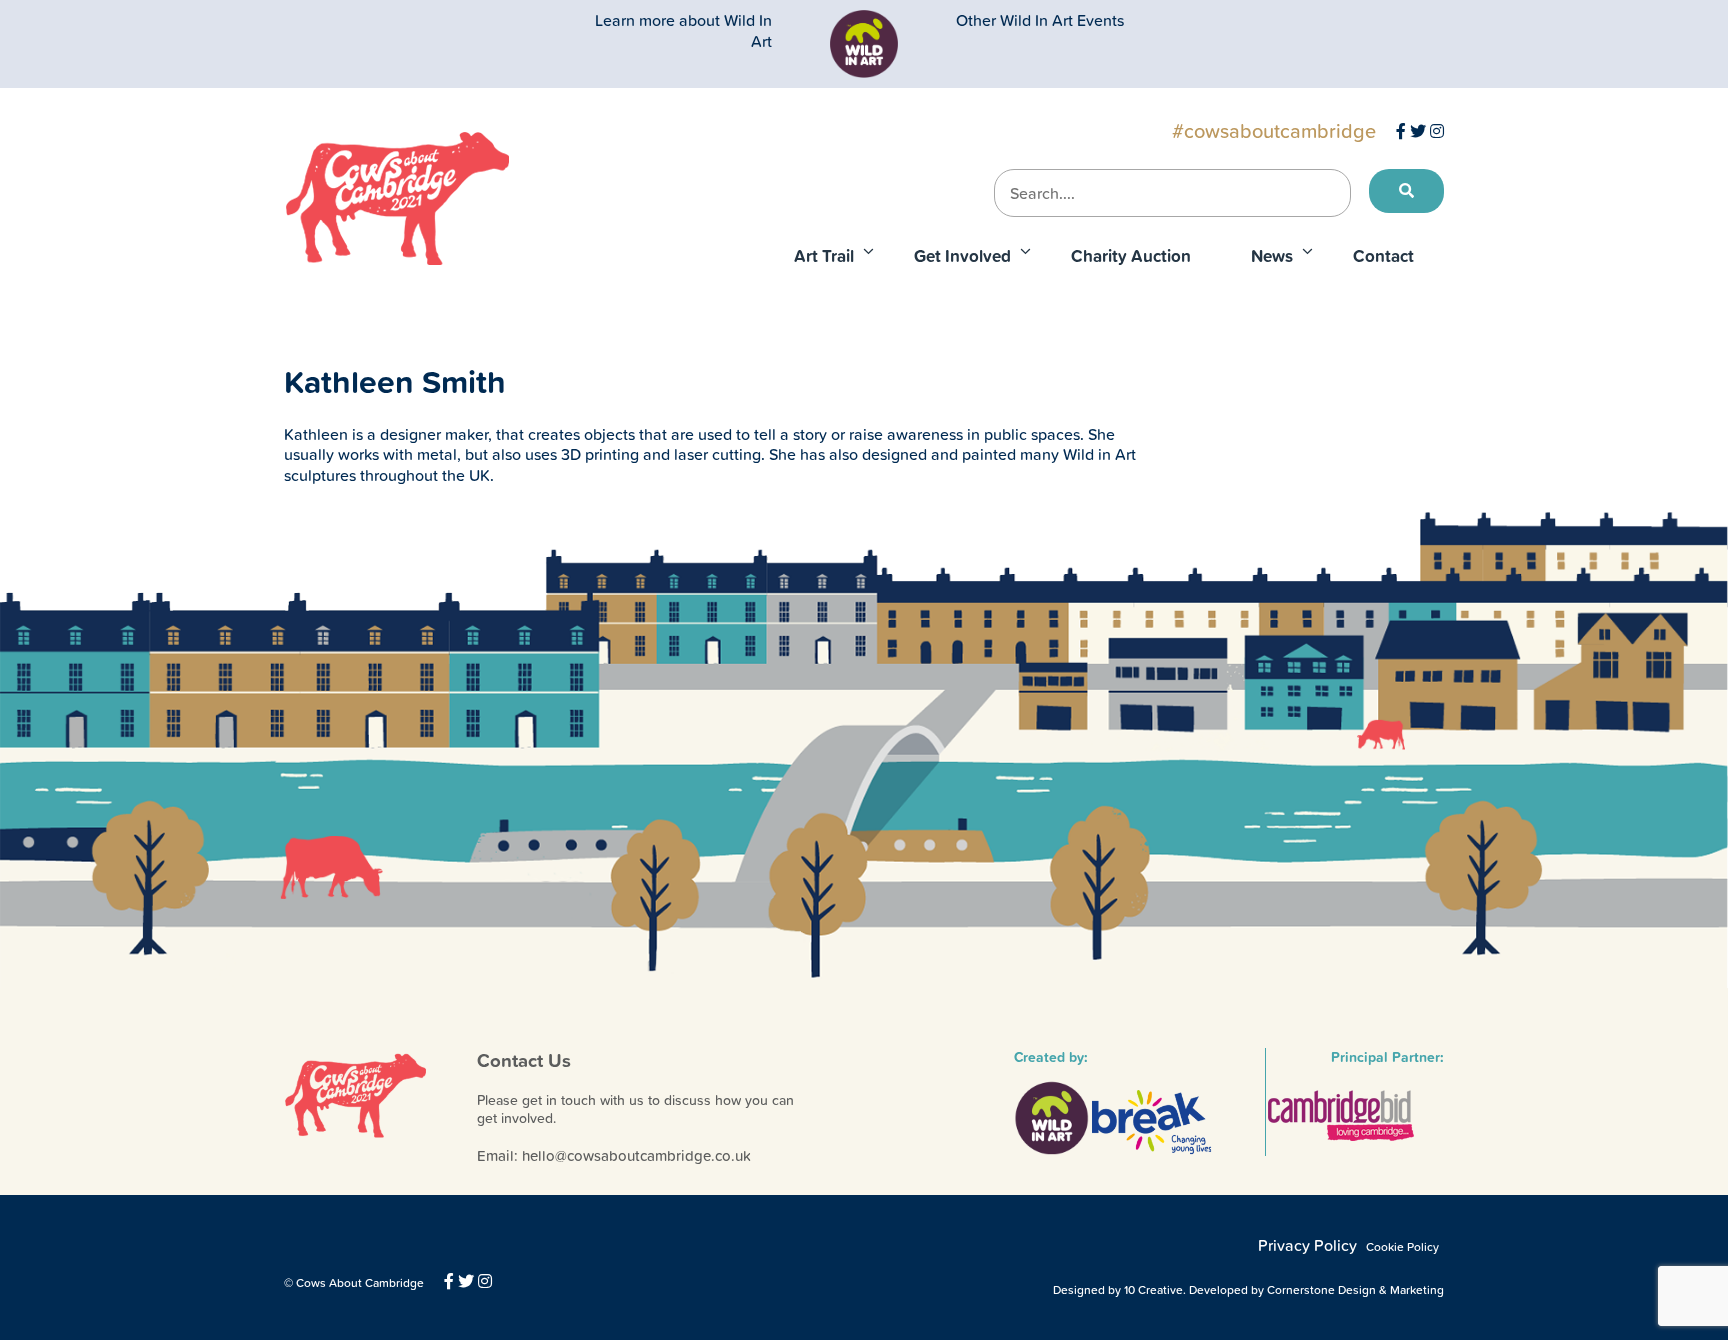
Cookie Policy (1402, 1247)
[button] (1406, 191)
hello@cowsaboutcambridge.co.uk (636, 1155)
